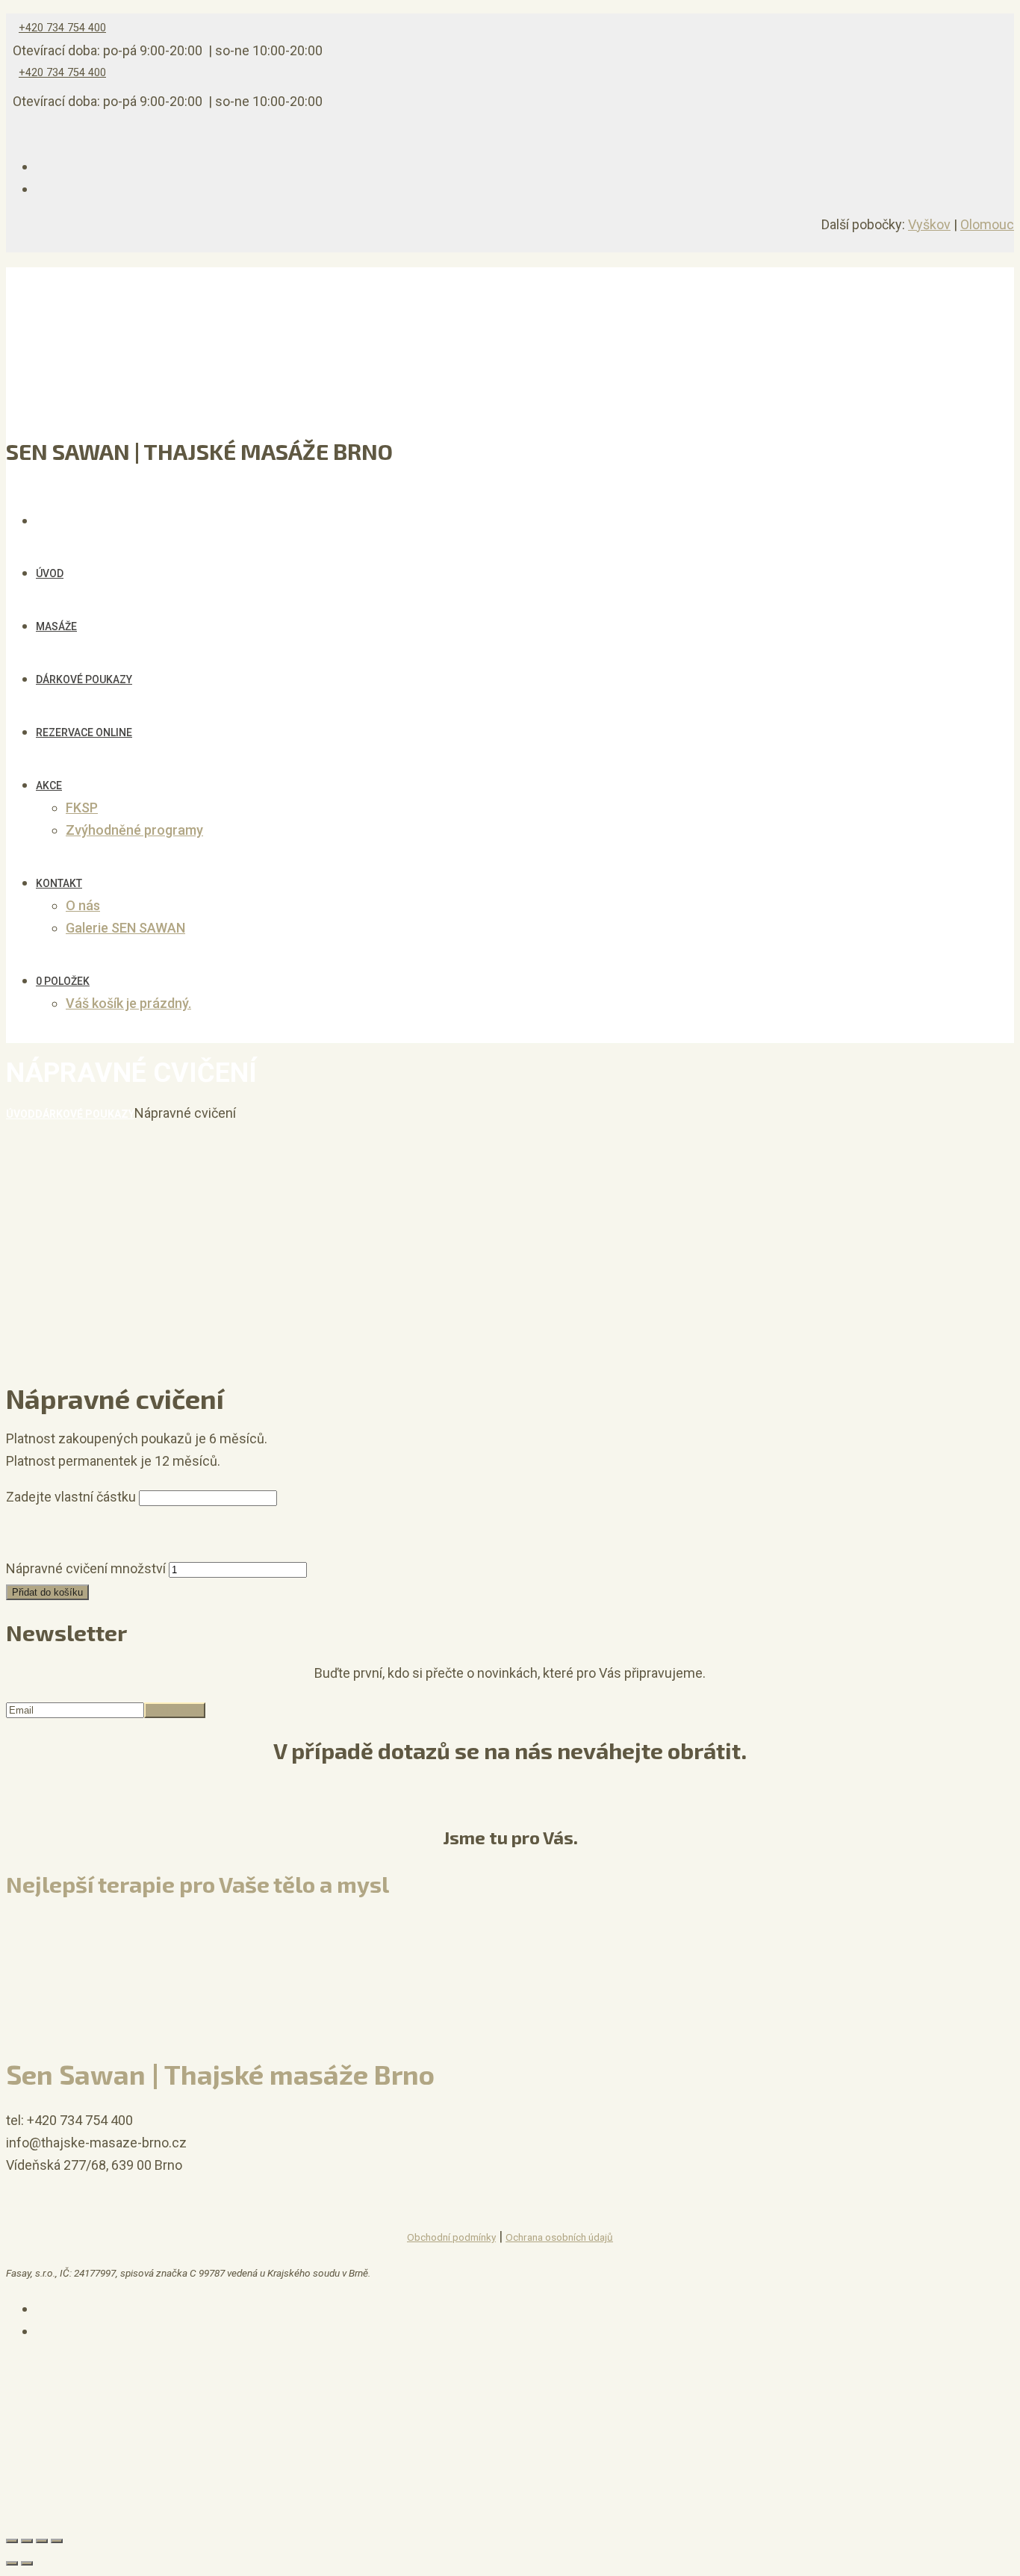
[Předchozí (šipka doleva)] (12, 2563)
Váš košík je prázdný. (128, 1003)
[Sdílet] (27, 2541)
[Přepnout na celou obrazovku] (42, 2541)
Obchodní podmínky (451, 2237)
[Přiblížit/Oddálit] (57, 2541)
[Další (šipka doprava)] (27, 2563)
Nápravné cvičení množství (86, 1568)
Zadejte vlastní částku (71, 1497)
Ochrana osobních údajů (559, 2237)
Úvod (21, 1114)
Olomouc (987, 224)
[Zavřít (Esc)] (12, 2541)
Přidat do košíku (47, 1592)
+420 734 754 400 (62, 28)
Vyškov (929, 224)
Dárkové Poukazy (85, 1114)
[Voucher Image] (43, 1546)
